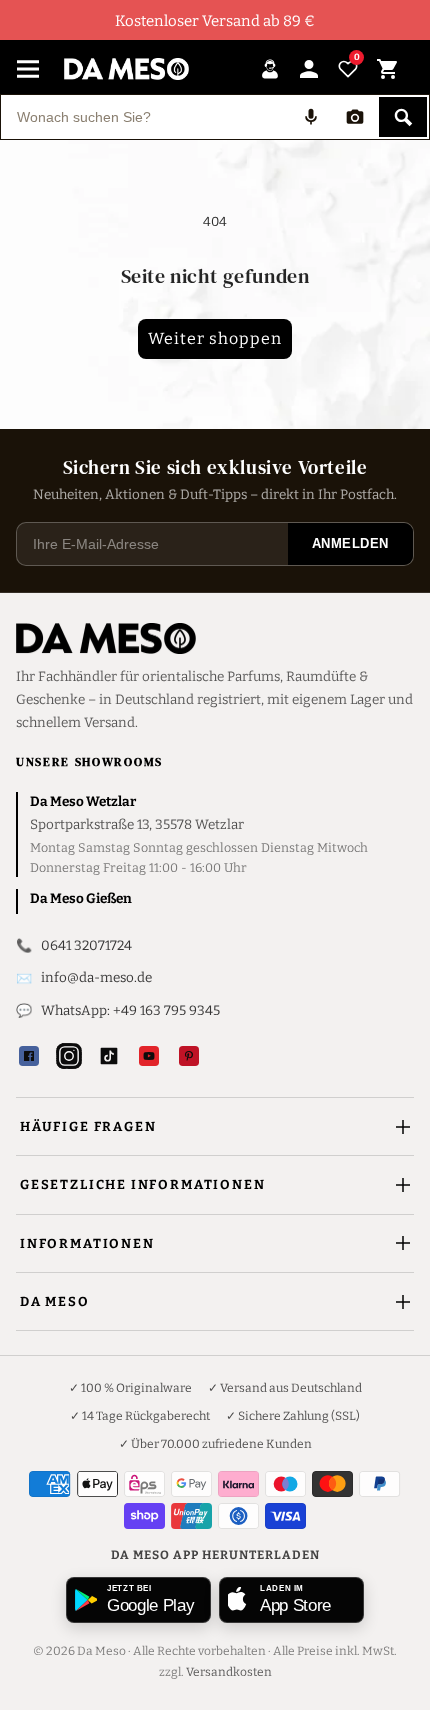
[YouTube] (149, 1056)
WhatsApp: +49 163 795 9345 (130, 1010)
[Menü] (28, 69)
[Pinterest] (189, 1056)
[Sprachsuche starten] (311, 117)
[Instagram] (69, 1056)
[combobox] (145, 117)
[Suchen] (403, 117)
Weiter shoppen (215, 338)
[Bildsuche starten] (355, 117)
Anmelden (350, 543)
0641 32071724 (86, 945)
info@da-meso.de (96, 977)
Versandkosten (229, 1672)
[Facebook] (29, 1056)
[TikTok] (109, 1056)
